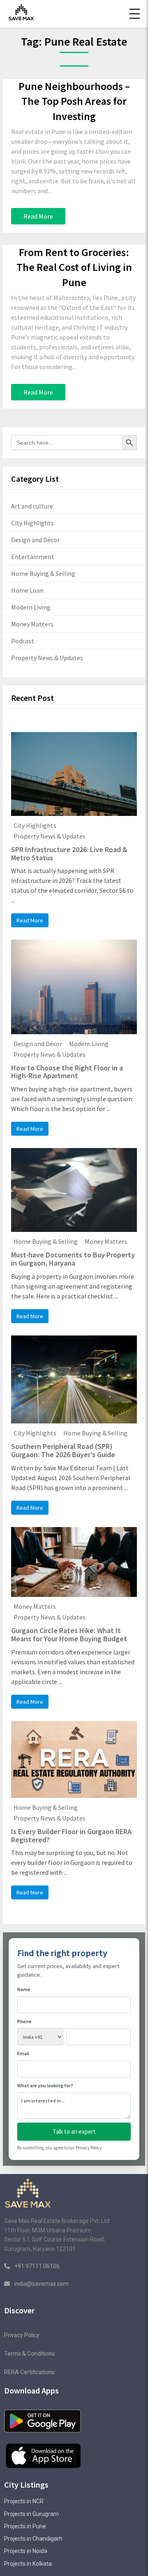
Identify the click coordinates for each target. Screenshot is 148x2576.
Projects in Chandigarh (33, 2539)
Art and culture (32, 506)
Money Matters (32, 624)
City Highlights (32, 523)
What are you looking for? (45, 2085)
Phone (24, 2021)
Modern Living (31, 607)
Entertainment (33, 557)
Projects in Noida (26, 2551)
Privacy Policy (89, 2148)
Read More (38, 216)
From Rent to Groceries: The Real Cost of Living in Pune (74, 267)
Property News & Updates (47, 658)
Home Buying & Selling (43, 573)
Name (24, 1989)
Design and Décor (35, 540)
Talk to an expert (74, 2131)
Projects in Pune (25, 2526)
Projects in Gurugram (31, 2514)
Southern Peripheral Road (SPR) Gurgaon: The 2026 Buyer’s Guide (63, 1450)
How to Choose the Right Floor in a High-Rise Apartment (67, 1072)
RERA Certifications (29, 2372)
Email (23, 2053)
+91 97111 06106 (36, 2266)
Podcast (23, 641)
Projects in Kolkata (28, 2564)
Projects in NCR (24, 2501)
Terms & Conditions (29, 2354)
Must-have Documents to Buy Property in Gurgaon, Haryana (73, 1259)
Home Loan (27, 590)
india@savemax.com (42, 2284)
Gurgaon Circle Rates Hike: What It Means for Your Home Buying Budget (69, 1635)
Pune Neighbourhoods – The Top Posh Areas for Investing (74, 101)
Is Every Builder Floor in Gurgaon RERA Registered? (71, 1836)
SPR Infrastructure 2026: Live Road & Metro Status (69, 854)
